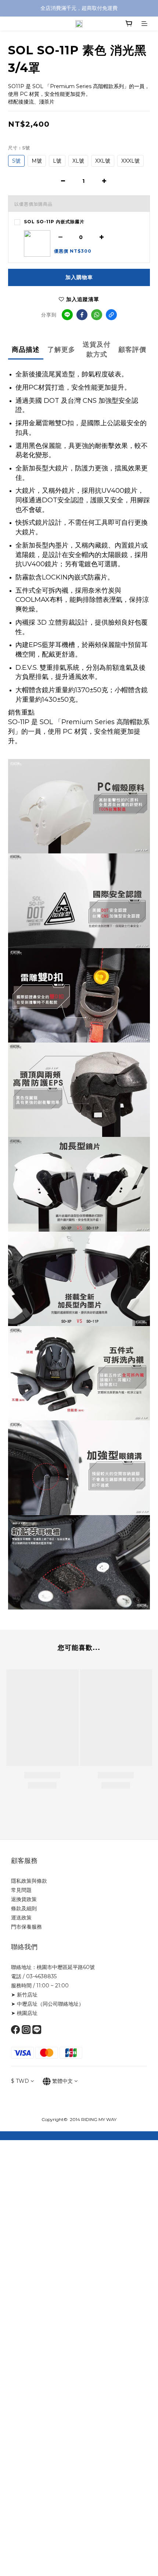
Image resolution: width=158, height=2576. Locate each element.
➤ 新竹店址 (24, 1995)
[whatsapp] (97, 315)
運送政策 (21, 1918)
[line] (67, 315)
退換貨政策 (24, 1899)
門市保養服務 (26, 1927)
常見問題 (21, 1890)
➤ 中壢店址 (24, 2004)
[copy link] (111, 315)
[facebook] (82, 315)
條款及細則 (24, 1908)
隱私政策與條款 (29, 1881)
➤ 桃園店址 (24, 2013)
